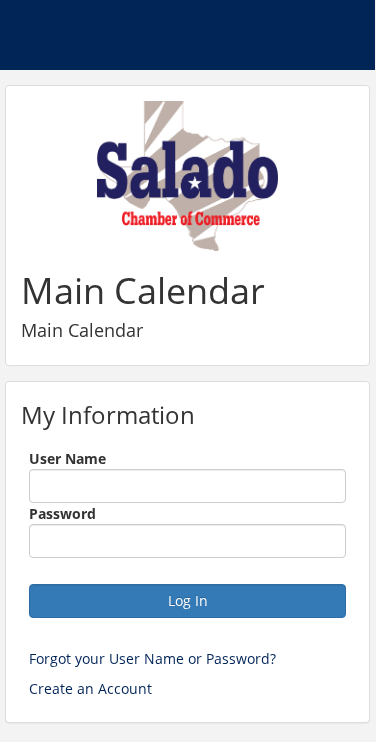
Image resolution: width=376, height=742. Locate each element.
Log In (188, 600)
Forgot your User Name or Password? (152, 658)
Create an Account (90, 688)
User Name (67, 458)
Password (62, 513)
